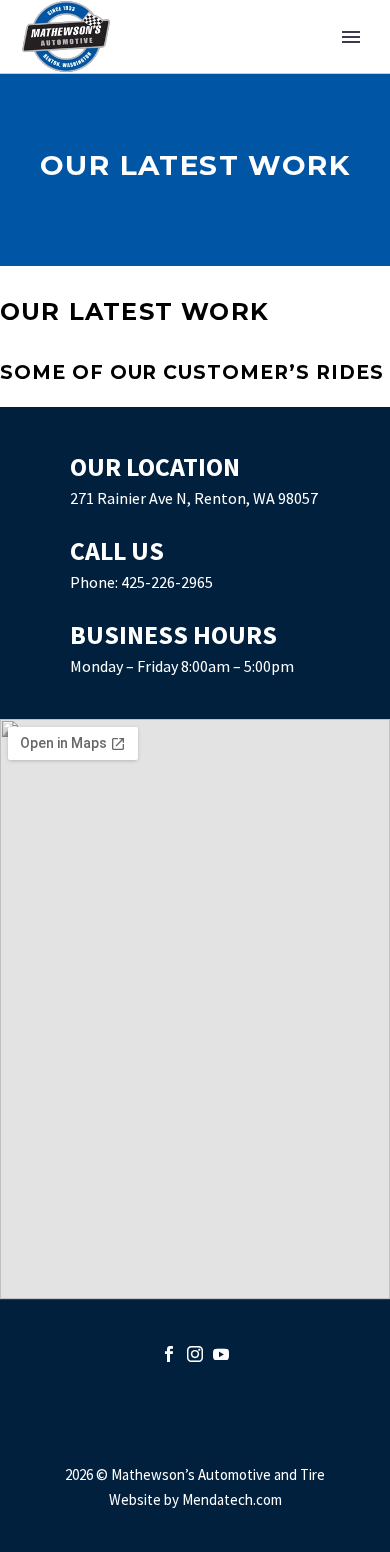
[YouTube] (221, 1354)
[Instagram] (195, 1354)
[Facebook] (169, 1354)
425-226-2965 (167, 582)
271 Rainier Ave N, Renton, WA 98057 (194, 498)
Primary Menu (351, 37)
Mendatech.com (232, 1499)
